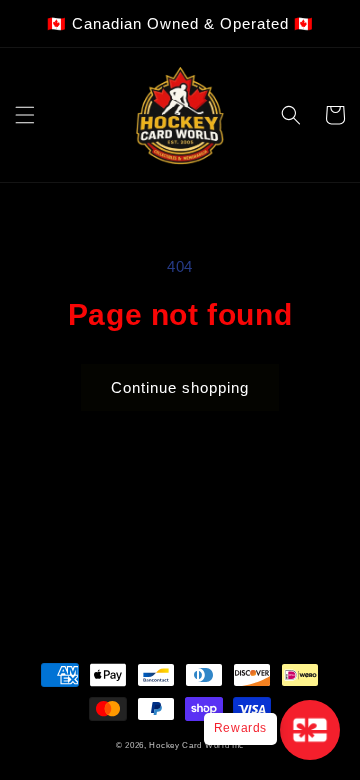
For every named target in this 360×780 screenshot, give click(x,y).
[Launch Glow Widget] (310, 730)
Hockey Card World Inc (196, 745)
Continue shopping (180, 387)
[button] (25, 115)
